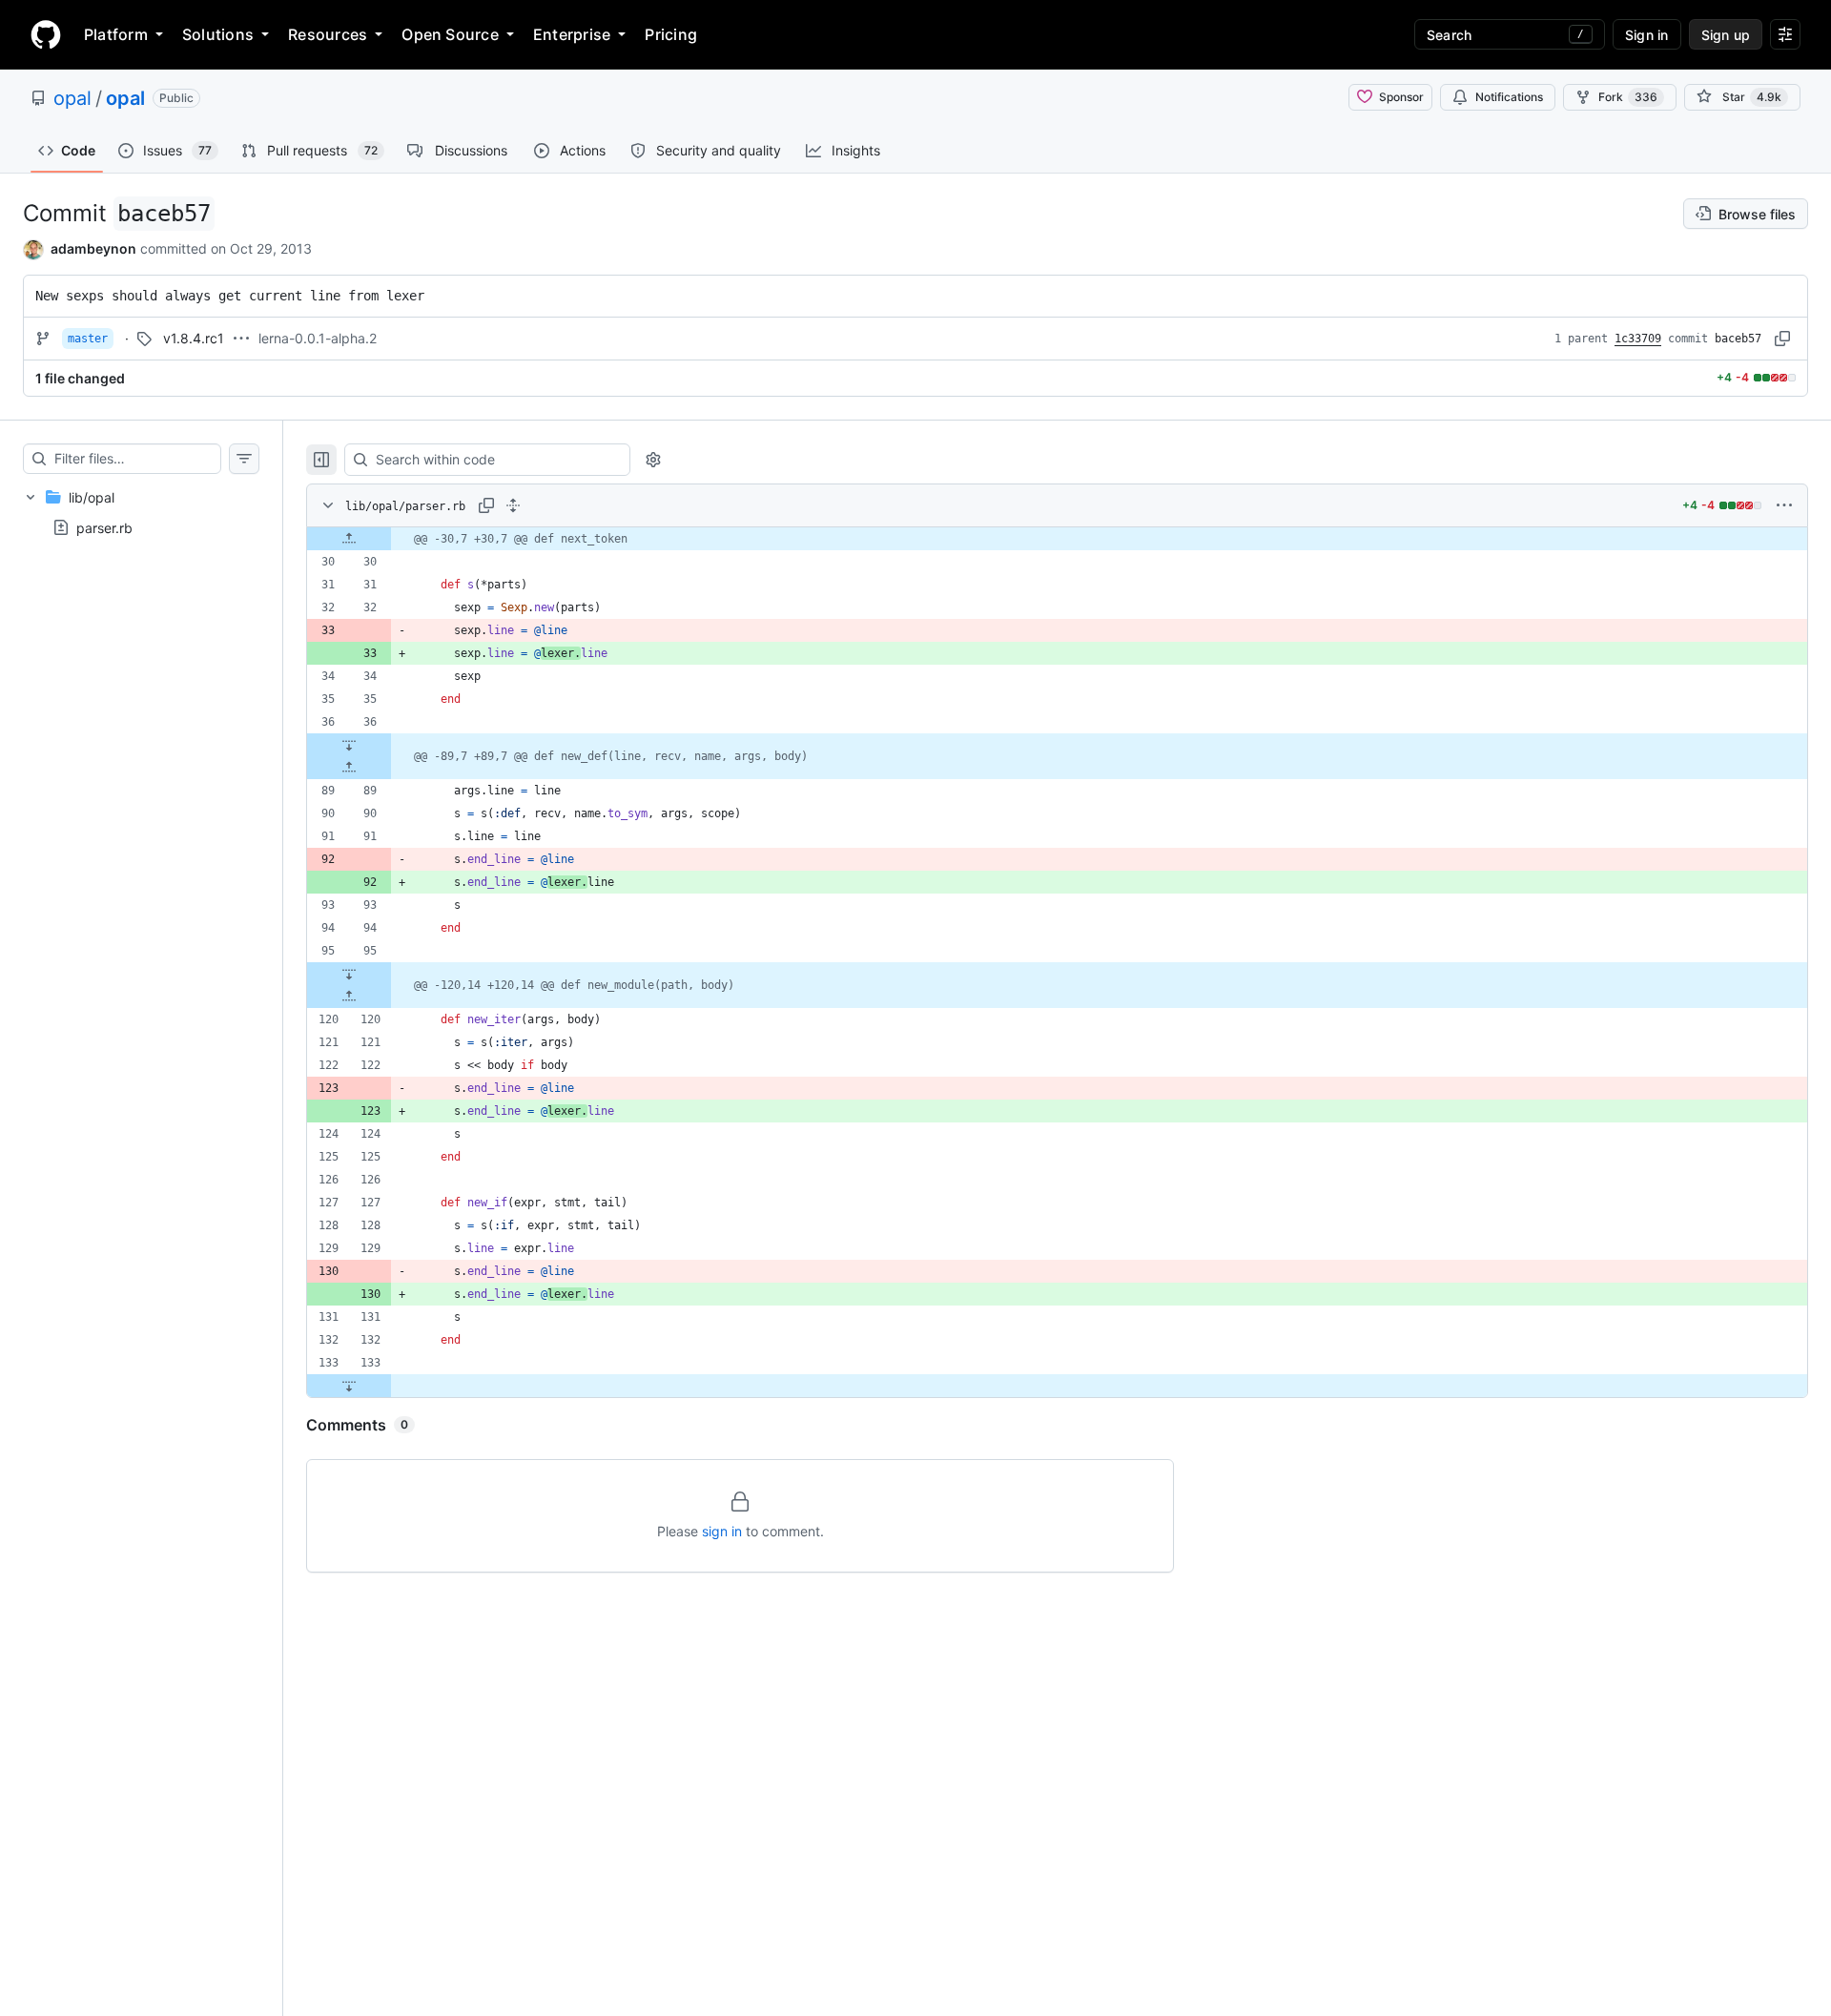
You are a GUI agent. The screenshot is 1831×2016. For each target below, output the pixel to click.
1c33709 (1638, 339)
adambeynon (93, 248)
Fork (1628, 97)
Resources (328, 34)
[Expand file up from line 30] (349, 539)
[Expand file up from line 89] (349, 768)
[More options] (1784, 505)
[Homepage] (46, 34)
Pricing (671, 34)
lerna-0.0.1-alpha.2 (318, 338)
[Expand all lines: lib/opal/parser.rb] (513, 505)
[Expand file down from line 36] (349, 745)
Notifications (1509, 97)
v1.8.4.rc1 (194, 338)
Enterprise (572, 34)
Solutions (218, 34)
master (88, 339)
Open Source (450, 34)
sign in (722, 1531)
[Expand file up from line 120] (349, 997)
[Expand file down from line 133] (349, 1386)
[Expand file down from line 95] (349, 974)
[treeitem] (141, 512)
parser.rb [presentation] (104, 527)
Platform (116, 34)
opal (72, 98)
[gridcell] (1057, 539)
